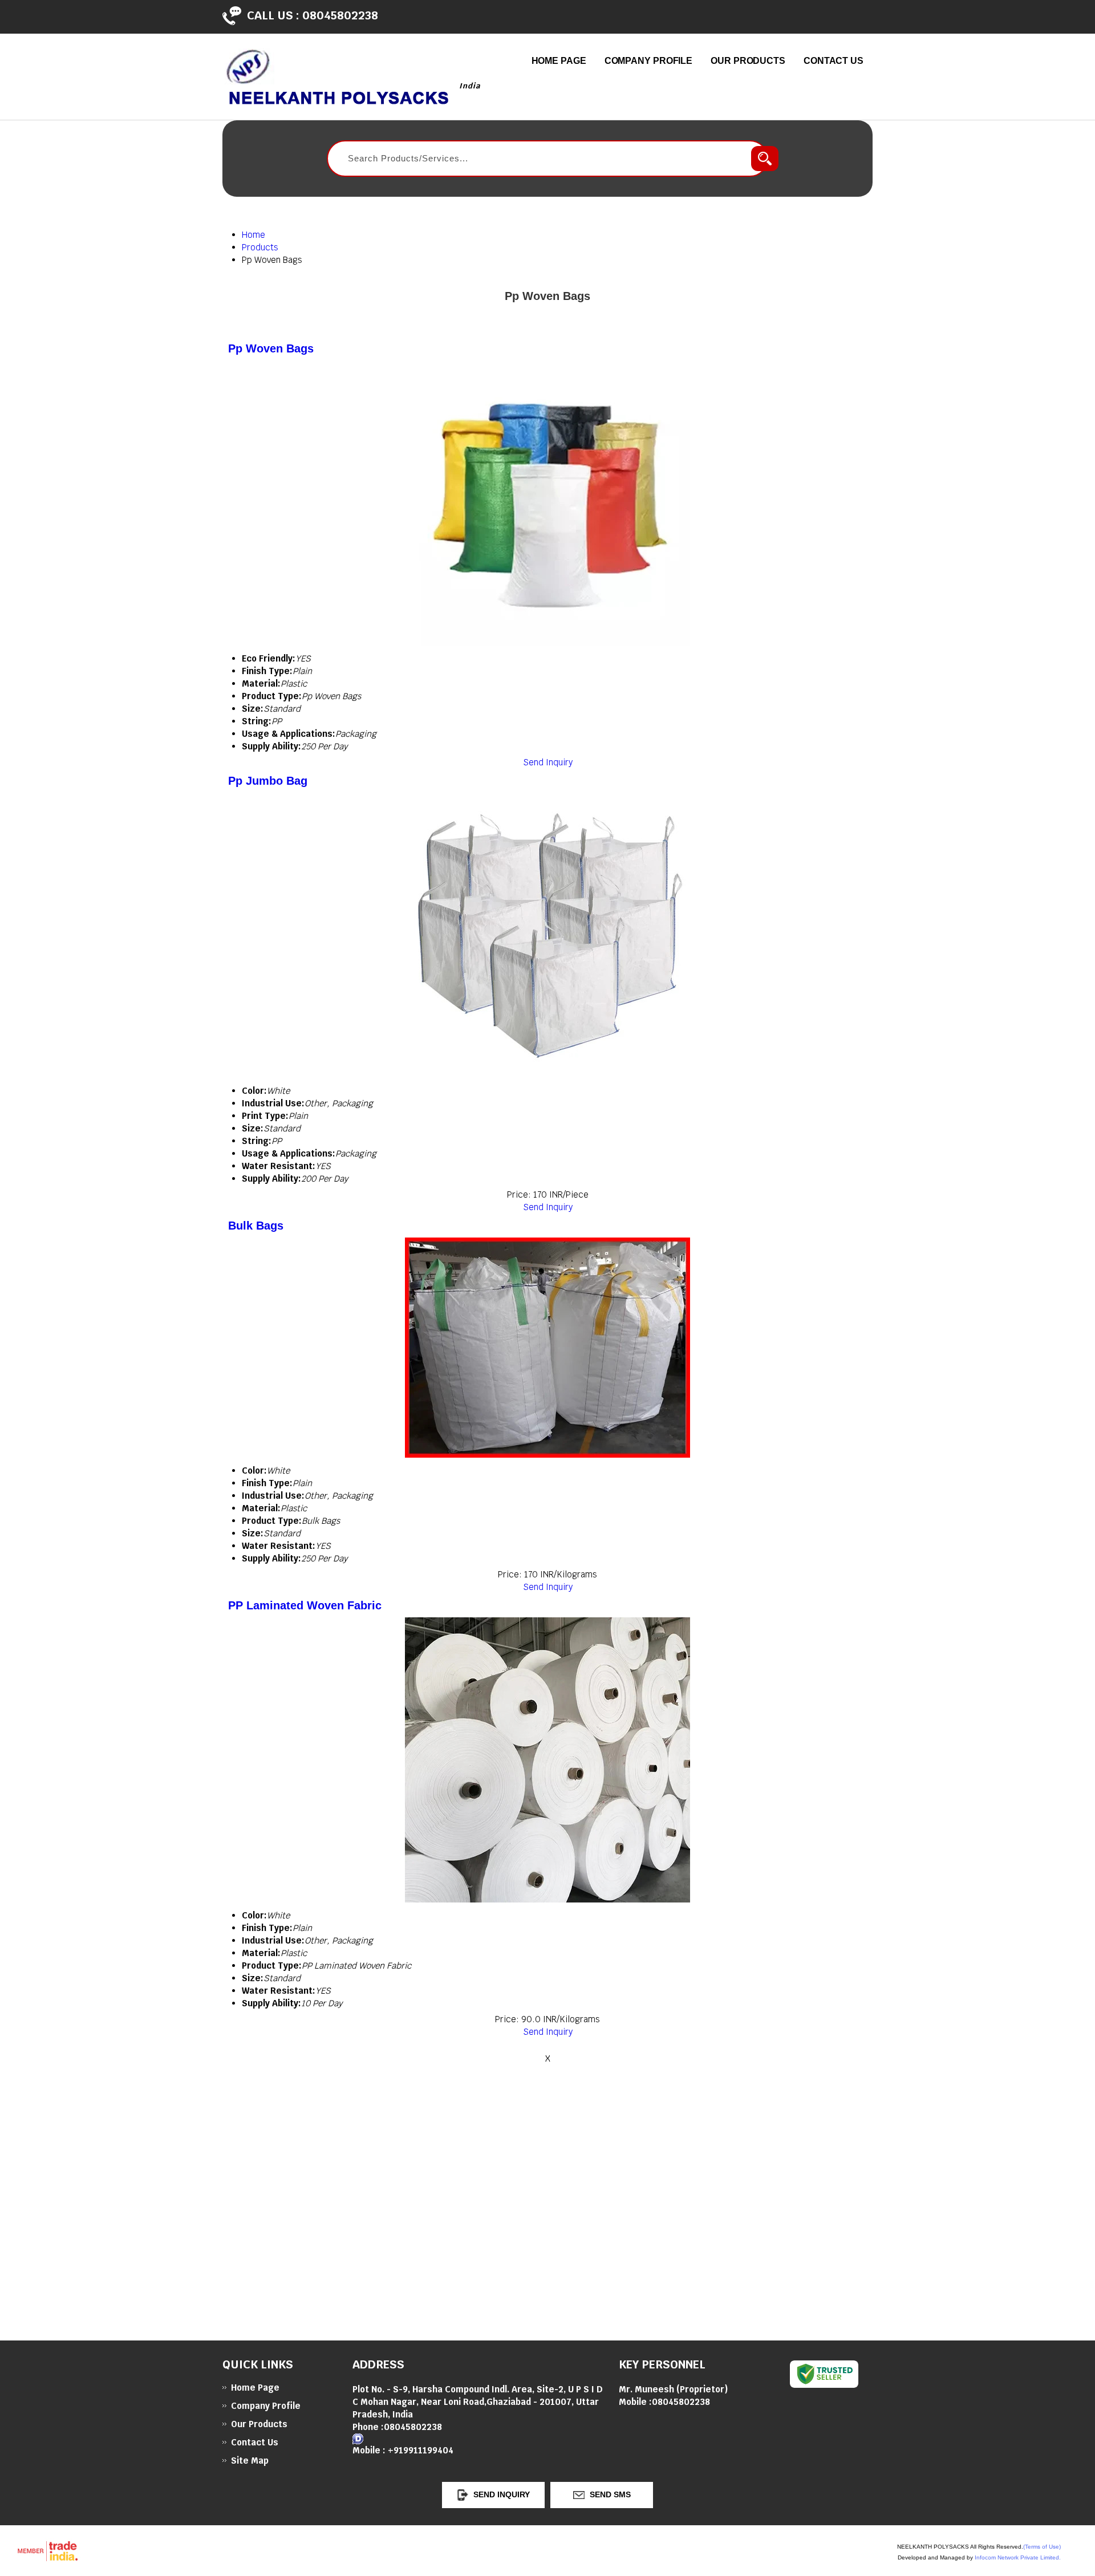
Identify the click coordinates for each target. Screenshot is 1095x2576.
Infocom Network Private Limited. (1018, 2557)
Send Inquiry (548, 762)
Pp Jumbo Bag (268, 781)
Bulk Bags (256, 1226)
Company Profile (649, 61)
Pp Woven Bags (271, 348)
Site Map (250, 2461)
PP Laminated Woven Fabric (305, 1605)
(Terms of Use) (1042, 2547)
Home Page (559, 61)
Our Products (748, 61)
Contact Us (834, 61)
